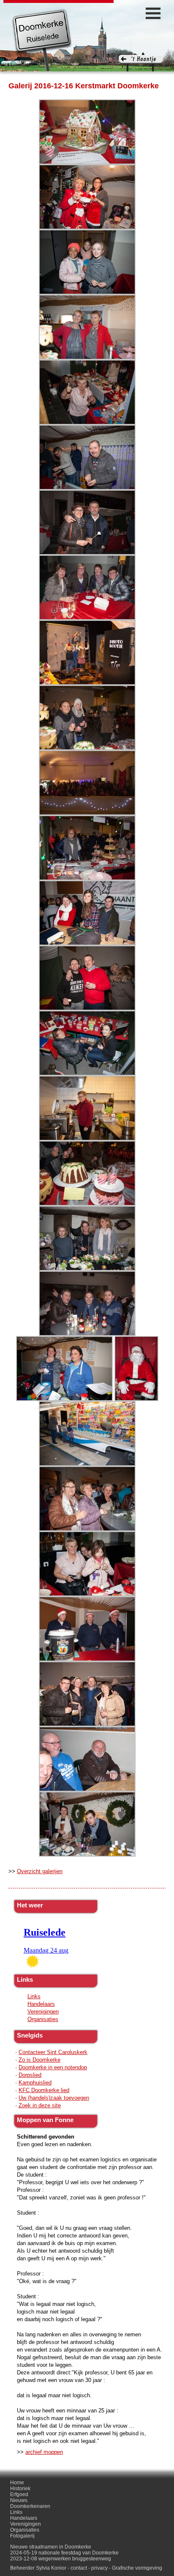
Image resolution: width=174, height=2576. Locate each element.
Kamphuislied (35, 2083)
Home (17, 2483)
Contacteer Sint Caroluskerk (53, 2052)
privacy (99, 2568)
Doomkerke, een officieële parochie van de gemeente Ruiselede (42, 40)
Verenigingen (43, 2012)
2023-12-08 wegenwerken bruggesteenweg (61, 2559)
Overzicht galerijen (40, 1871)
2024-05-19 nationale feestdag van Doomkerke (64, 2553)
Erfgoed (19, 2494)
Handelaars (41, 2004)
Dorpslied (30, 2075)
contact (79, 2568)
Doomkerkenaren (30, 2506)
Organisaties (43, 2019)
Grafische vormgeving (137, 2568)
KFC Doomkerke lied (44, 2090)
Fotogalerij (22, 2536)
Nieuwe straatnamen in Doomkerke (51, 2547)
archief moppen (44, 2452)
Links (34, 1996)
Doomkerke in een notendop (53, 2067)
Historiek (20, 2489)
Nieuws (19, 2500)
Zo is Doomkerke (39, 2060)
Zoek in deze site (40, 2105)
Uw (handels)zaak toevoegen (54, 2098)
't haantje (141, 63)
